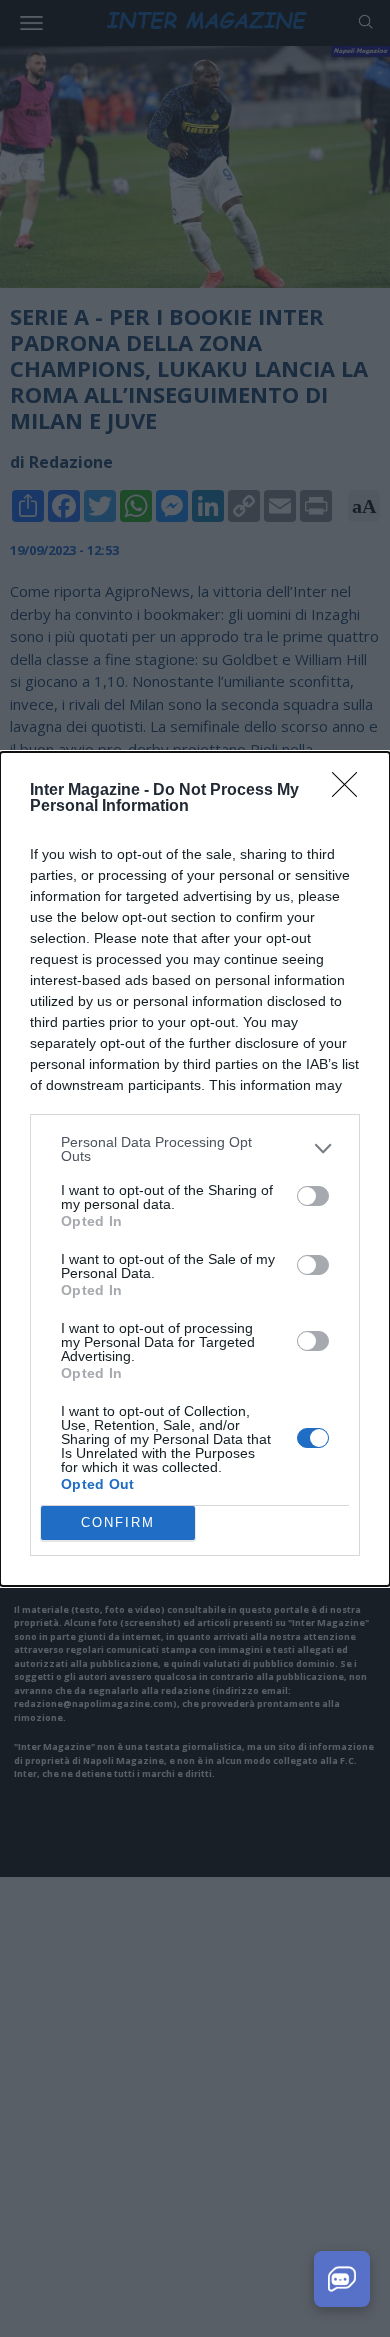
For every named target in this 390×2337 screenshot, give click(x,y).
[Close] (351, 791)
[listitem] (195, 1149)
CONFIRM (118, 1522)
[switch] (313, 1196)
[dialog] (195, 1169)
